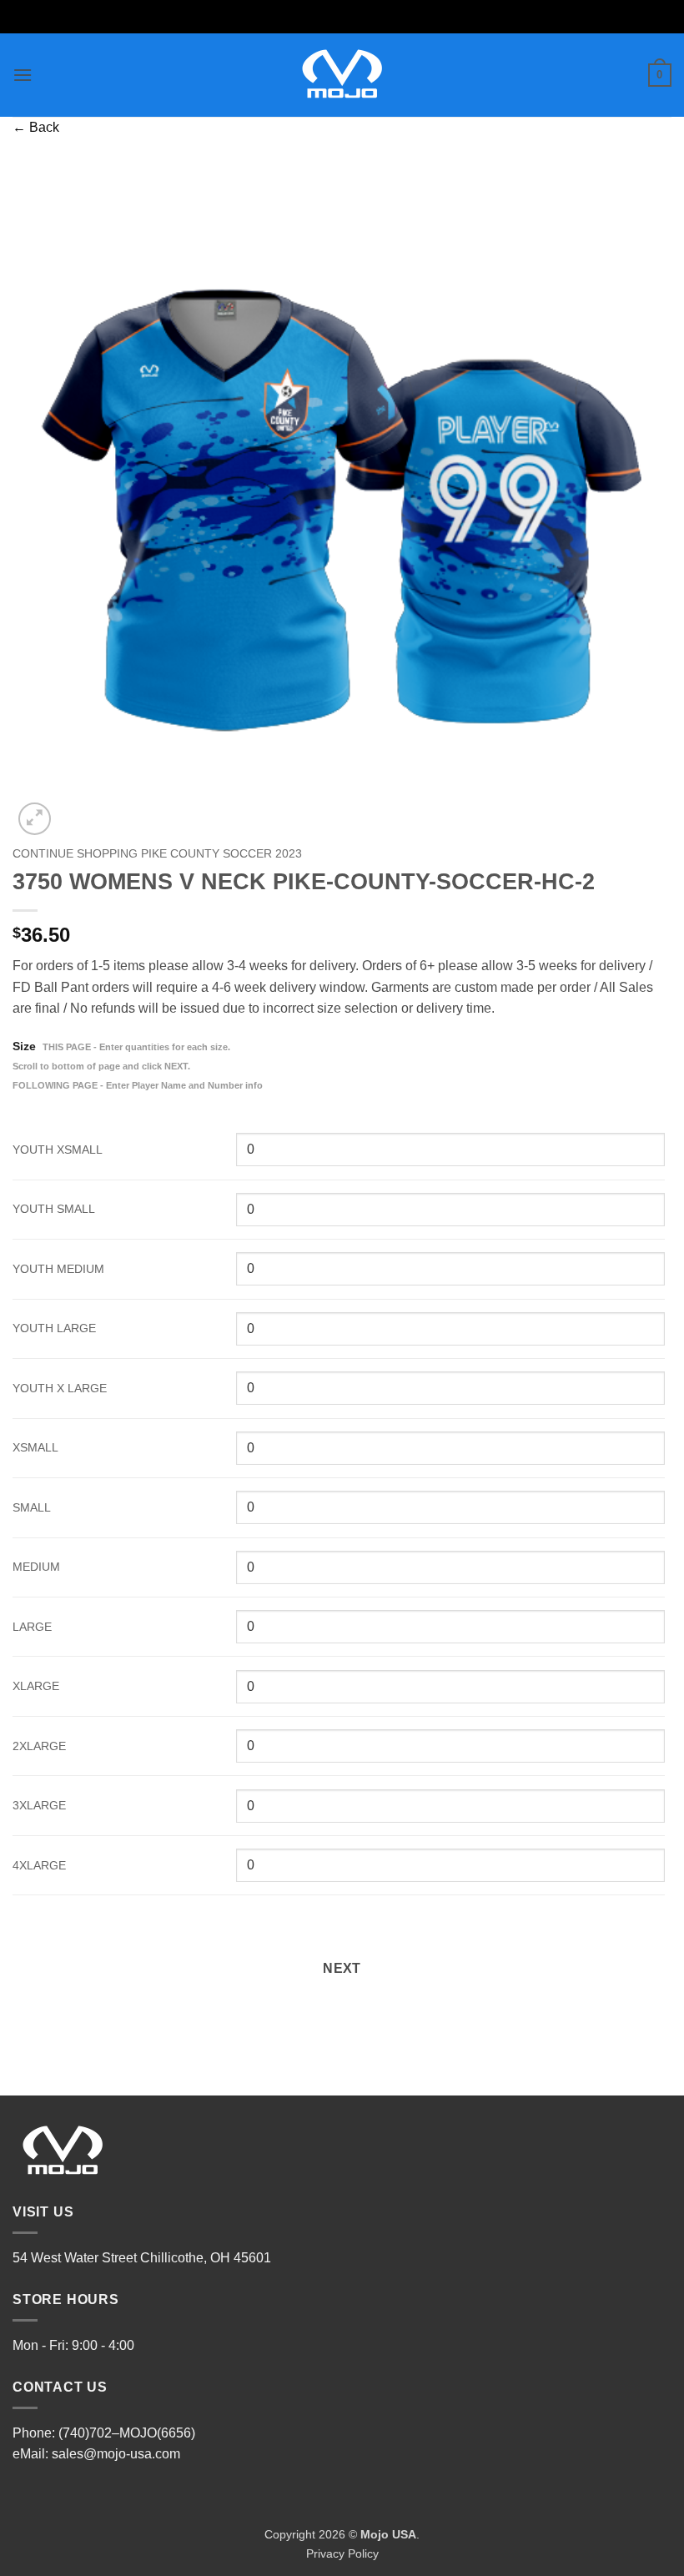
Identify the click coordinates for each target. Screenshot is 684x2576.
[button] (23, 75)
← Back (36, 127)
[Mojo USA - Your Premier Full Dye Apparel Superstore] (342, 75)
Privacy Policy (342, 2553)
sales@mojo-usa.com (116, 2454)
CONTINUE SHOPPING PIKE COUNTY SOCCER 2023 (157, 854)
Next (342, 1968)
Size (138, 1065)
